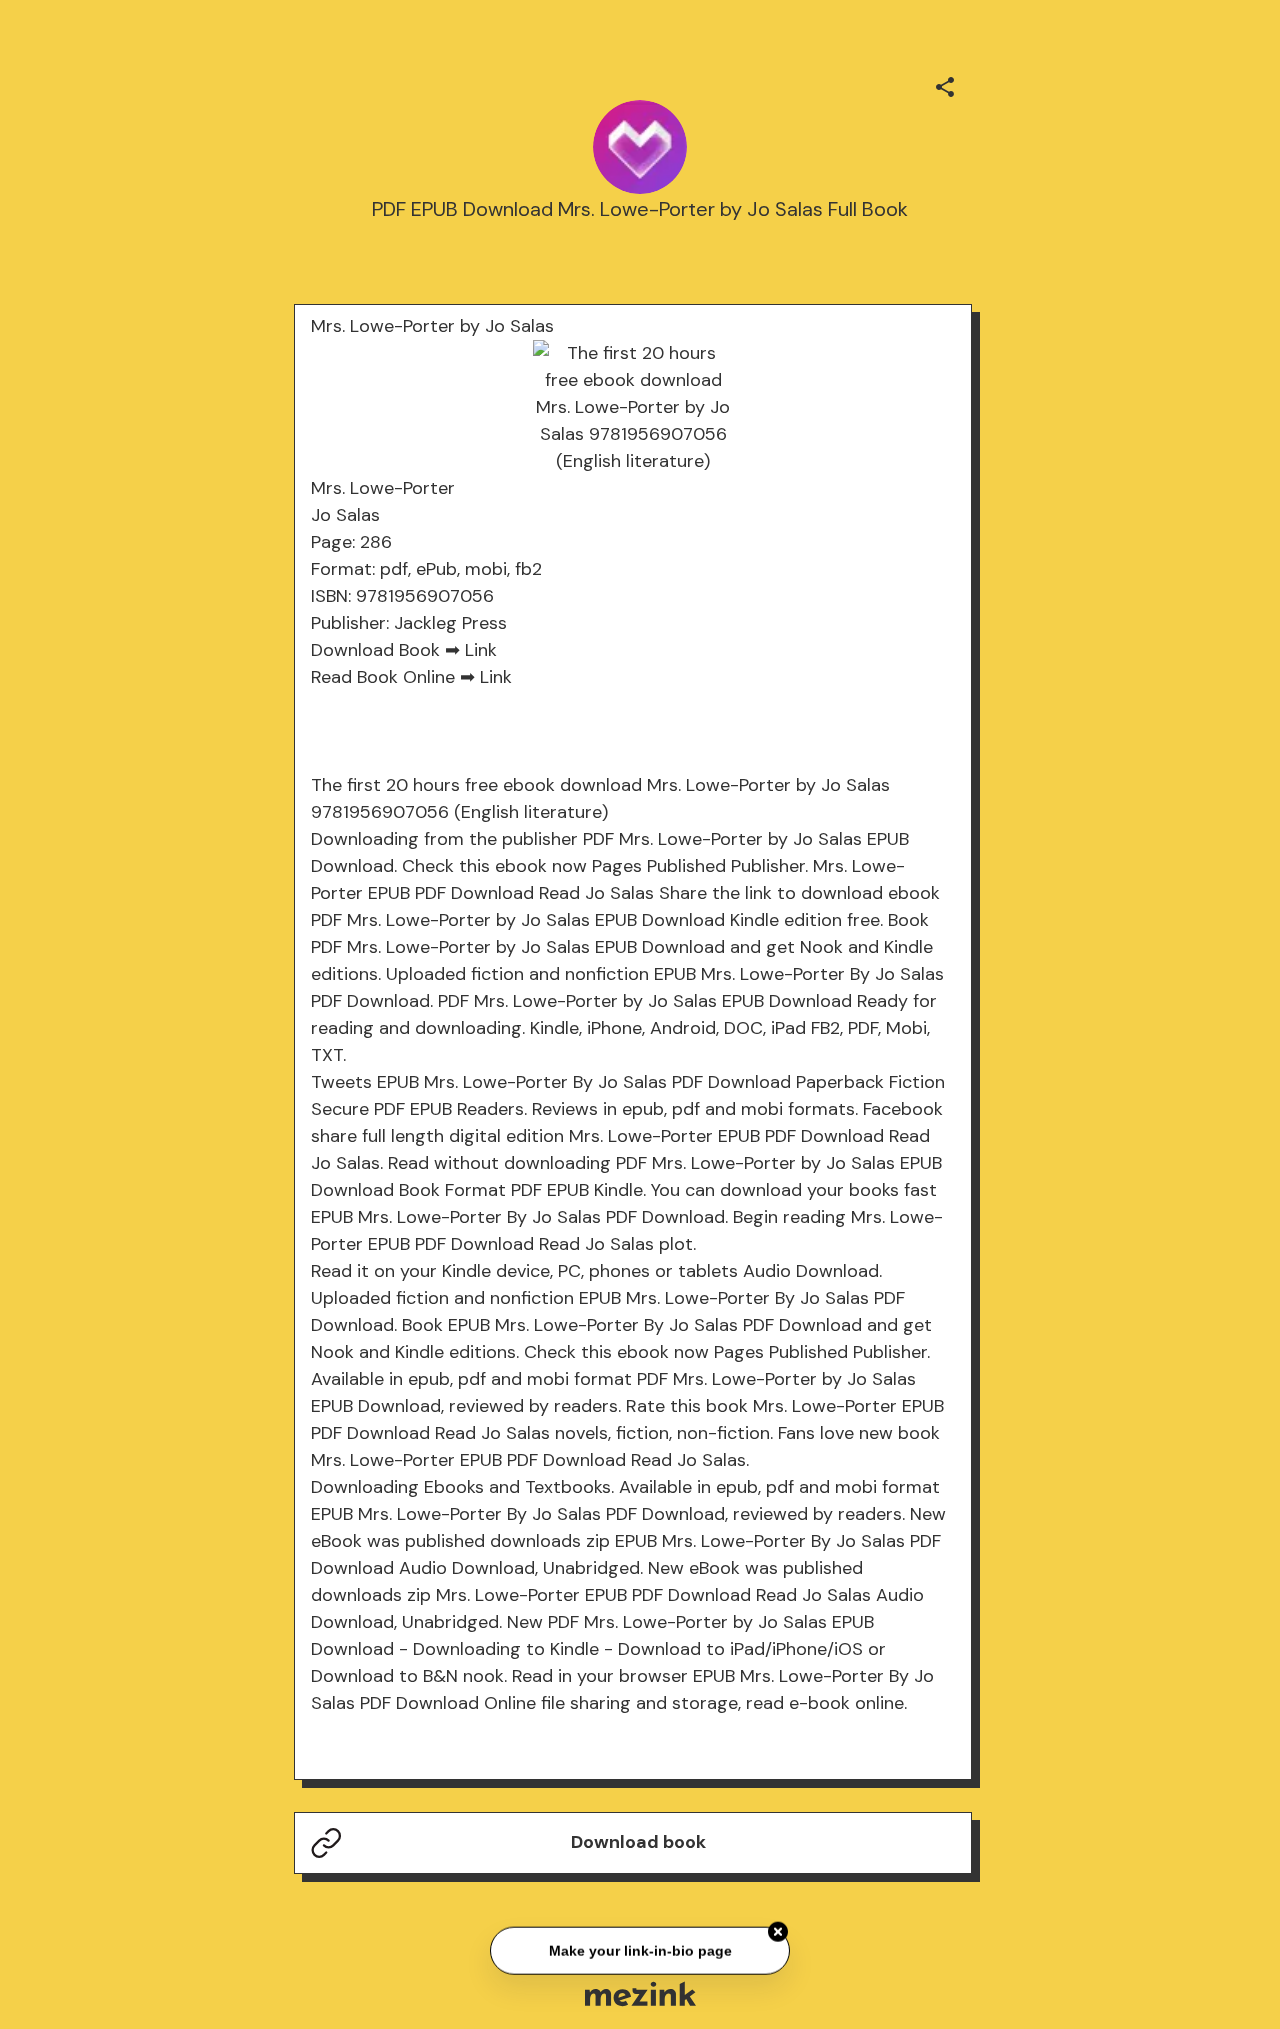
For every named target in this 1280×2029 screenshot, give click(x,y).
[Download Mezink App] (640, 1993)
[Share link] (945, 84)
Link (481, 650)
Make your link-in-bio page (639, 1951)
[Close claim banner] (778, 1932)
